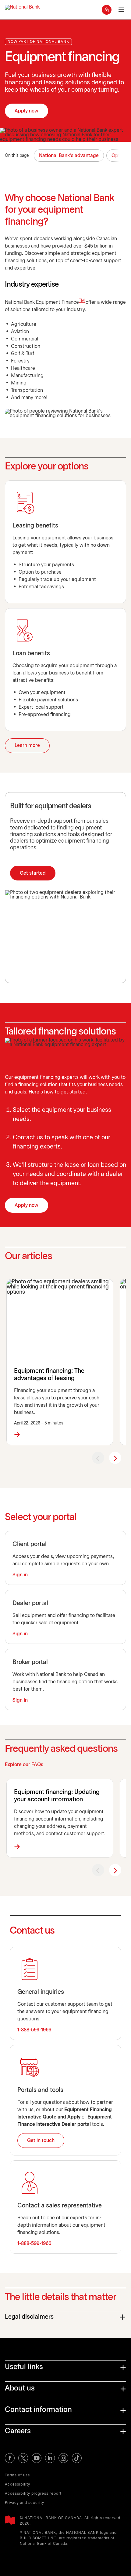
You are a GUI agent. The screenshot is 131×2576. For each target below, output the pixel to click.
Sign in (20, 1575)
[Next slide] (115, 1458)
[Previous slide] (98, 1458)
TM (82, 301)
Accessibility (18, 2484)
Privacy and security (25, 2503)
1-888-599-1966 (34, 2030)
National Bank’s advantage (69, 156)
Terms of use (18, 2475)
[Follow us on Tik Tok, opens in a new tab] (77, 2458)
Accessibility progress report (33, 2494)
